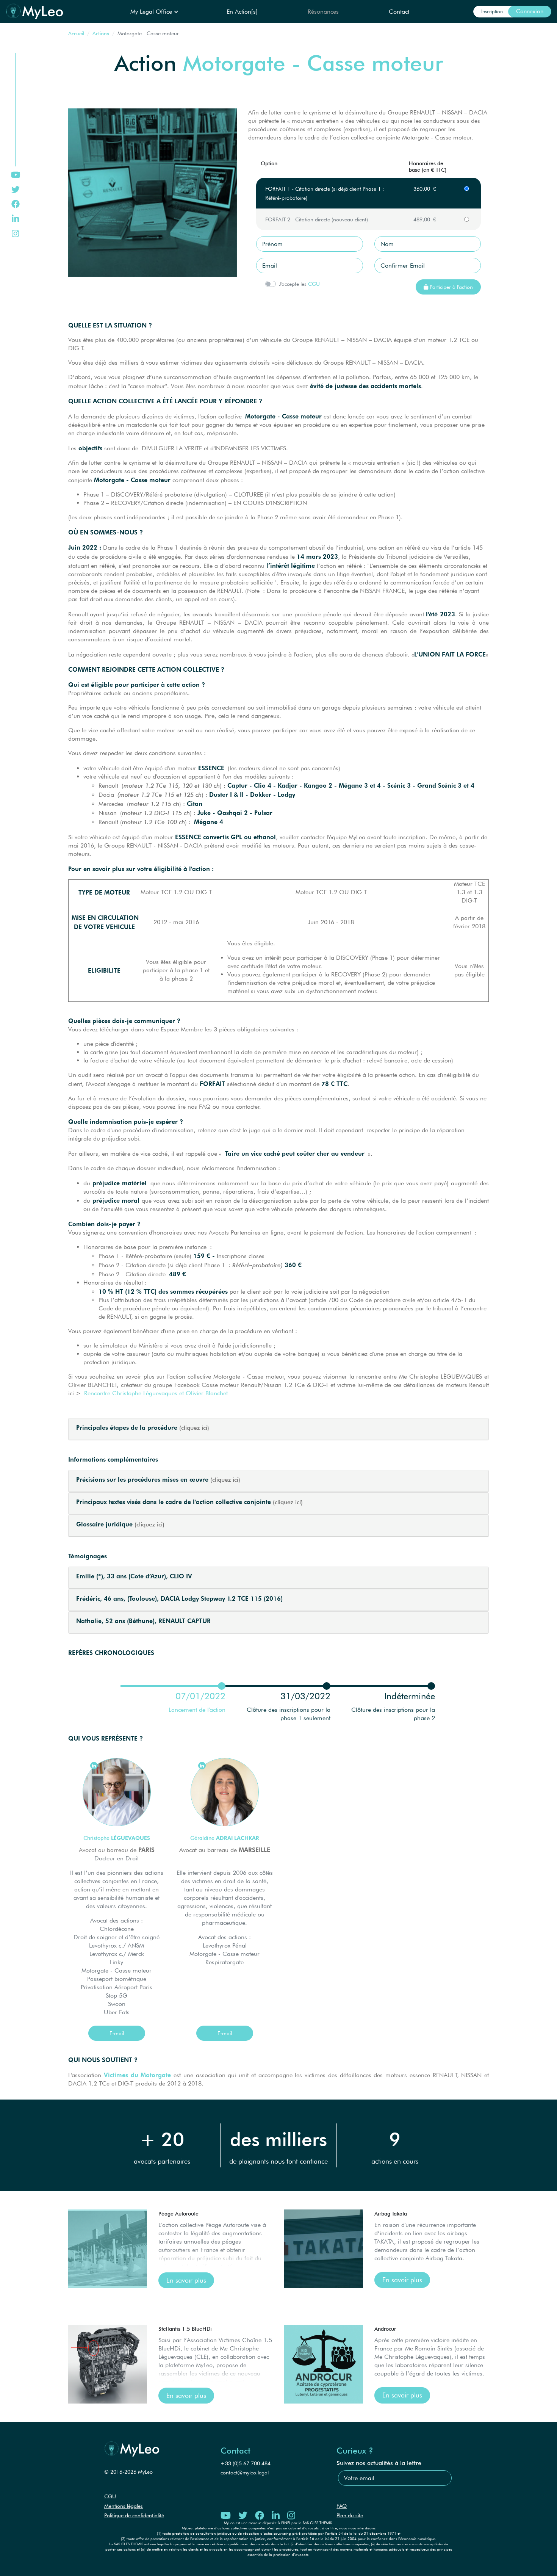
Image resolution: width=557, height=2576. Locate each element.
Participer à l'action (451, 287)
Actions (101, 33)
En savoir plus (186, 2280)
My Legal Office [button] (152, 12)
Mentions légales (124, 2506)
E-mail (117, 2033)
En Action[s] (242, 12)
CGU (314, 284)
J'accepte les (293, 284)
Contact (399, 12)
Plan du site (350, 2515)
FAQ (342, 2506)
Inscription (492, 11)
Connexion (530, 11)
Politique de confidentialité (134, 2515)
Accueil (76, 33)
